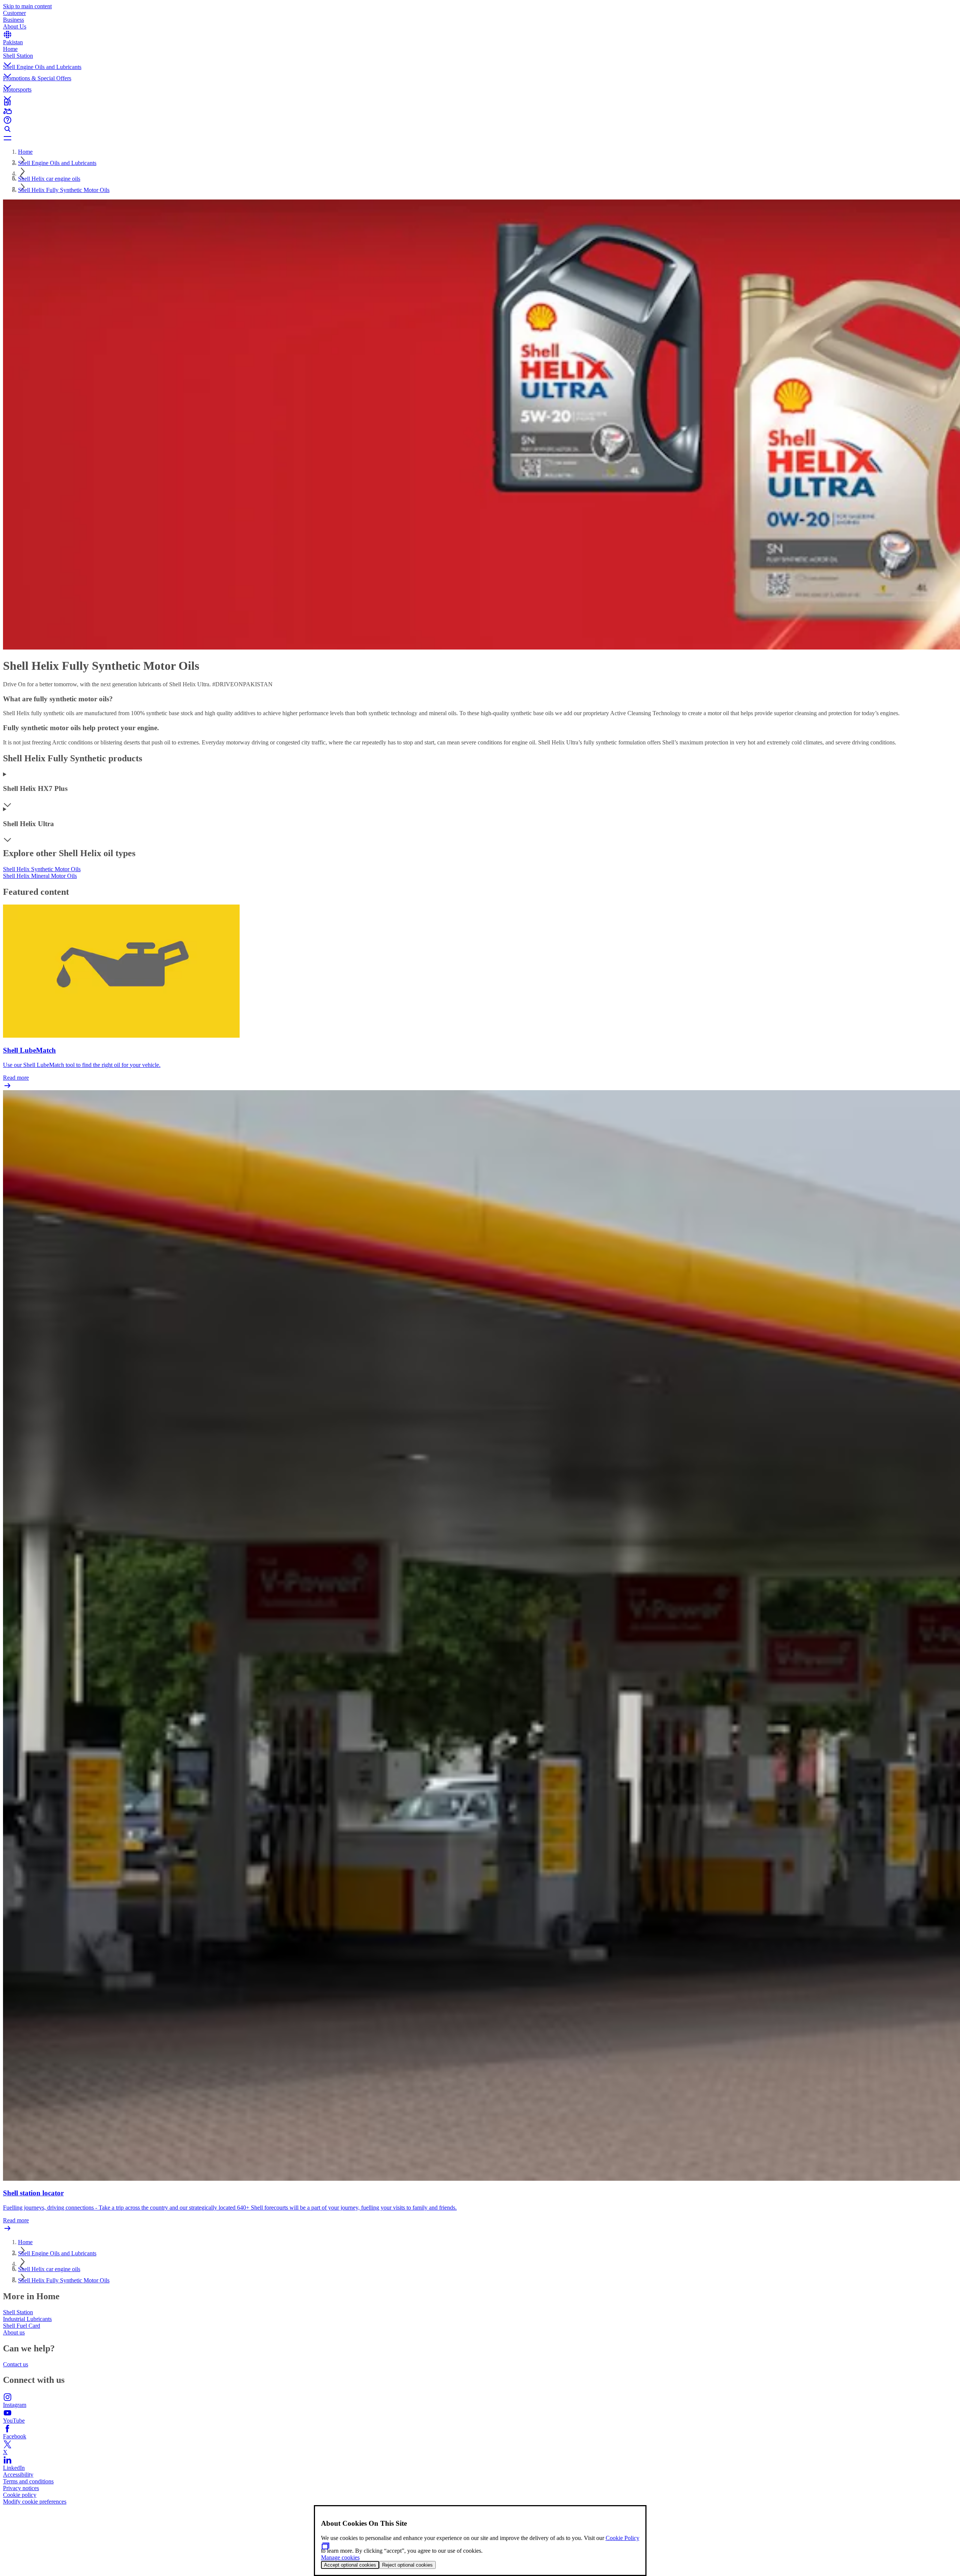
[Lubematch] (480, 111)
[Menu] (480, 138)
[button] (480, 58)
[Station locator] (480, 102)
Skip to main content (27, 6)
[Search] (480, 129)
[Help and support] (480, 120)
